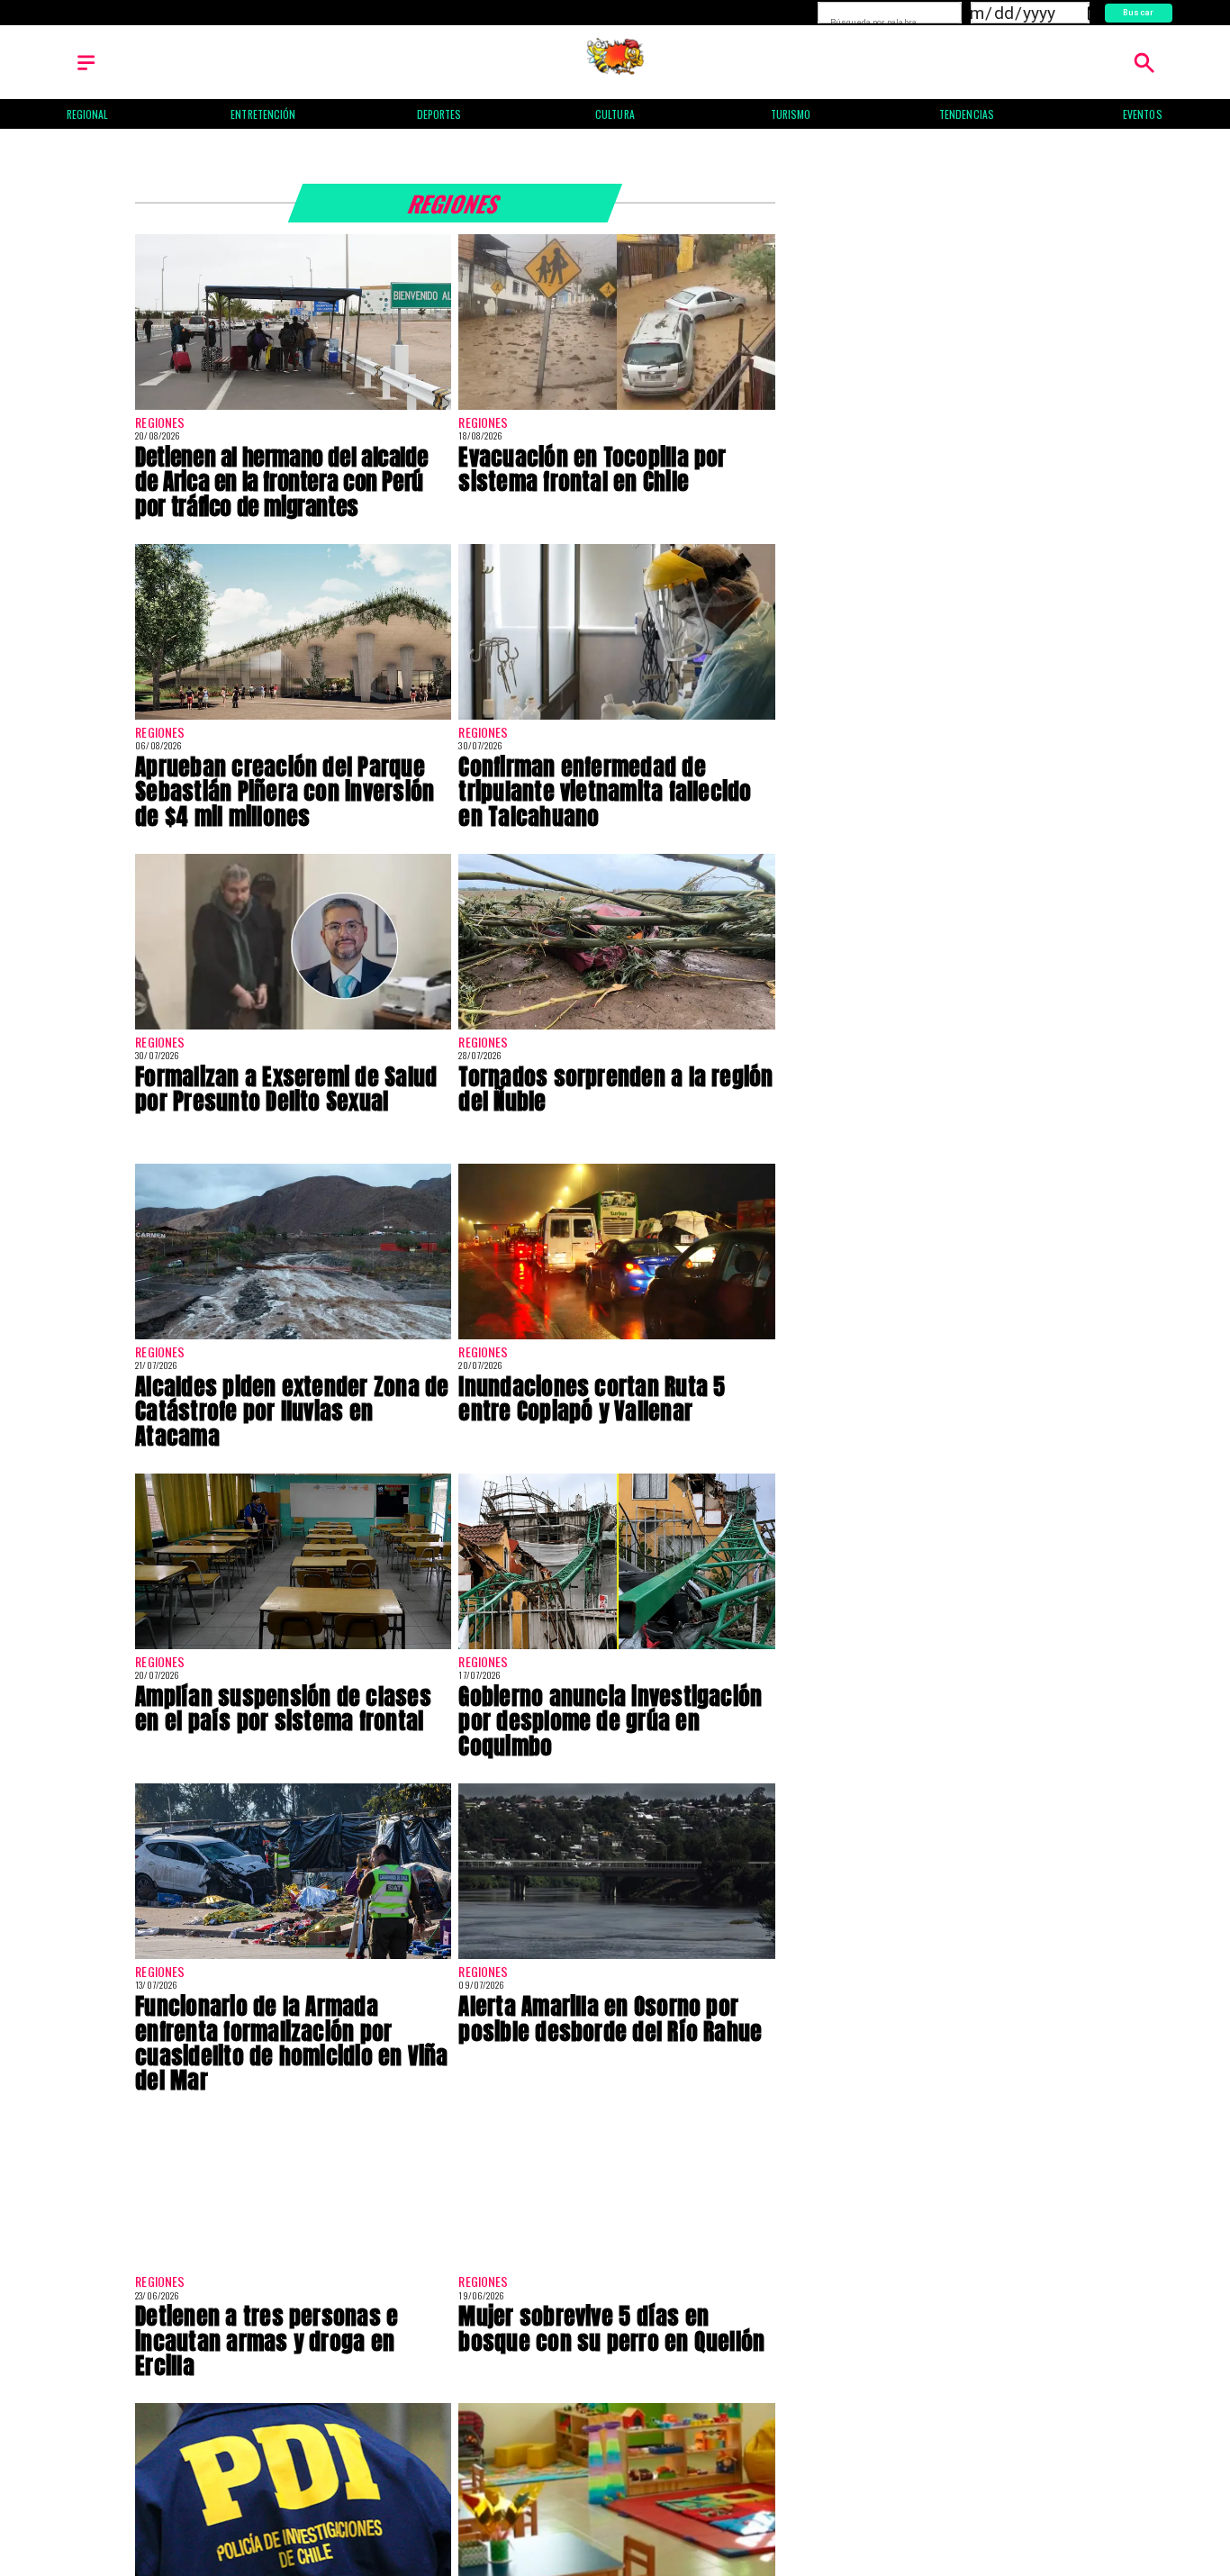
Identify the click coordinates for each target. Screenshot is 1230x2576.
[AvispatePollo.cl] (86, 71)
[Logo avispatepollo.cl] (615, 71)
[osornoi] (616, 1958)
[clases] (293, 1648)
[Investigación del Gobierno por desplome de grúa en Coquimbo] (616, 1648)
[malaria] (616, 719)
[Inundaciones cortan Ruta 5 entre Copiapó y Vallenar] (616, 1338)
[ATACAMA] (293, 1338)
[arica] (293, 409)
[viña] (293, 1958)
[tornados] (616, 1029)
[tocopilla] (616, 409)
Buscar (1139, 12)
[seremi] (293, 1029)
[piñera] (293, 719)
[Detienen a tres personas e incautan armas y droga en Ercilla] (293, 2268)
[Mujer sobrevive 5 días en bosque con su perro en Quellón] (616, 2268)
